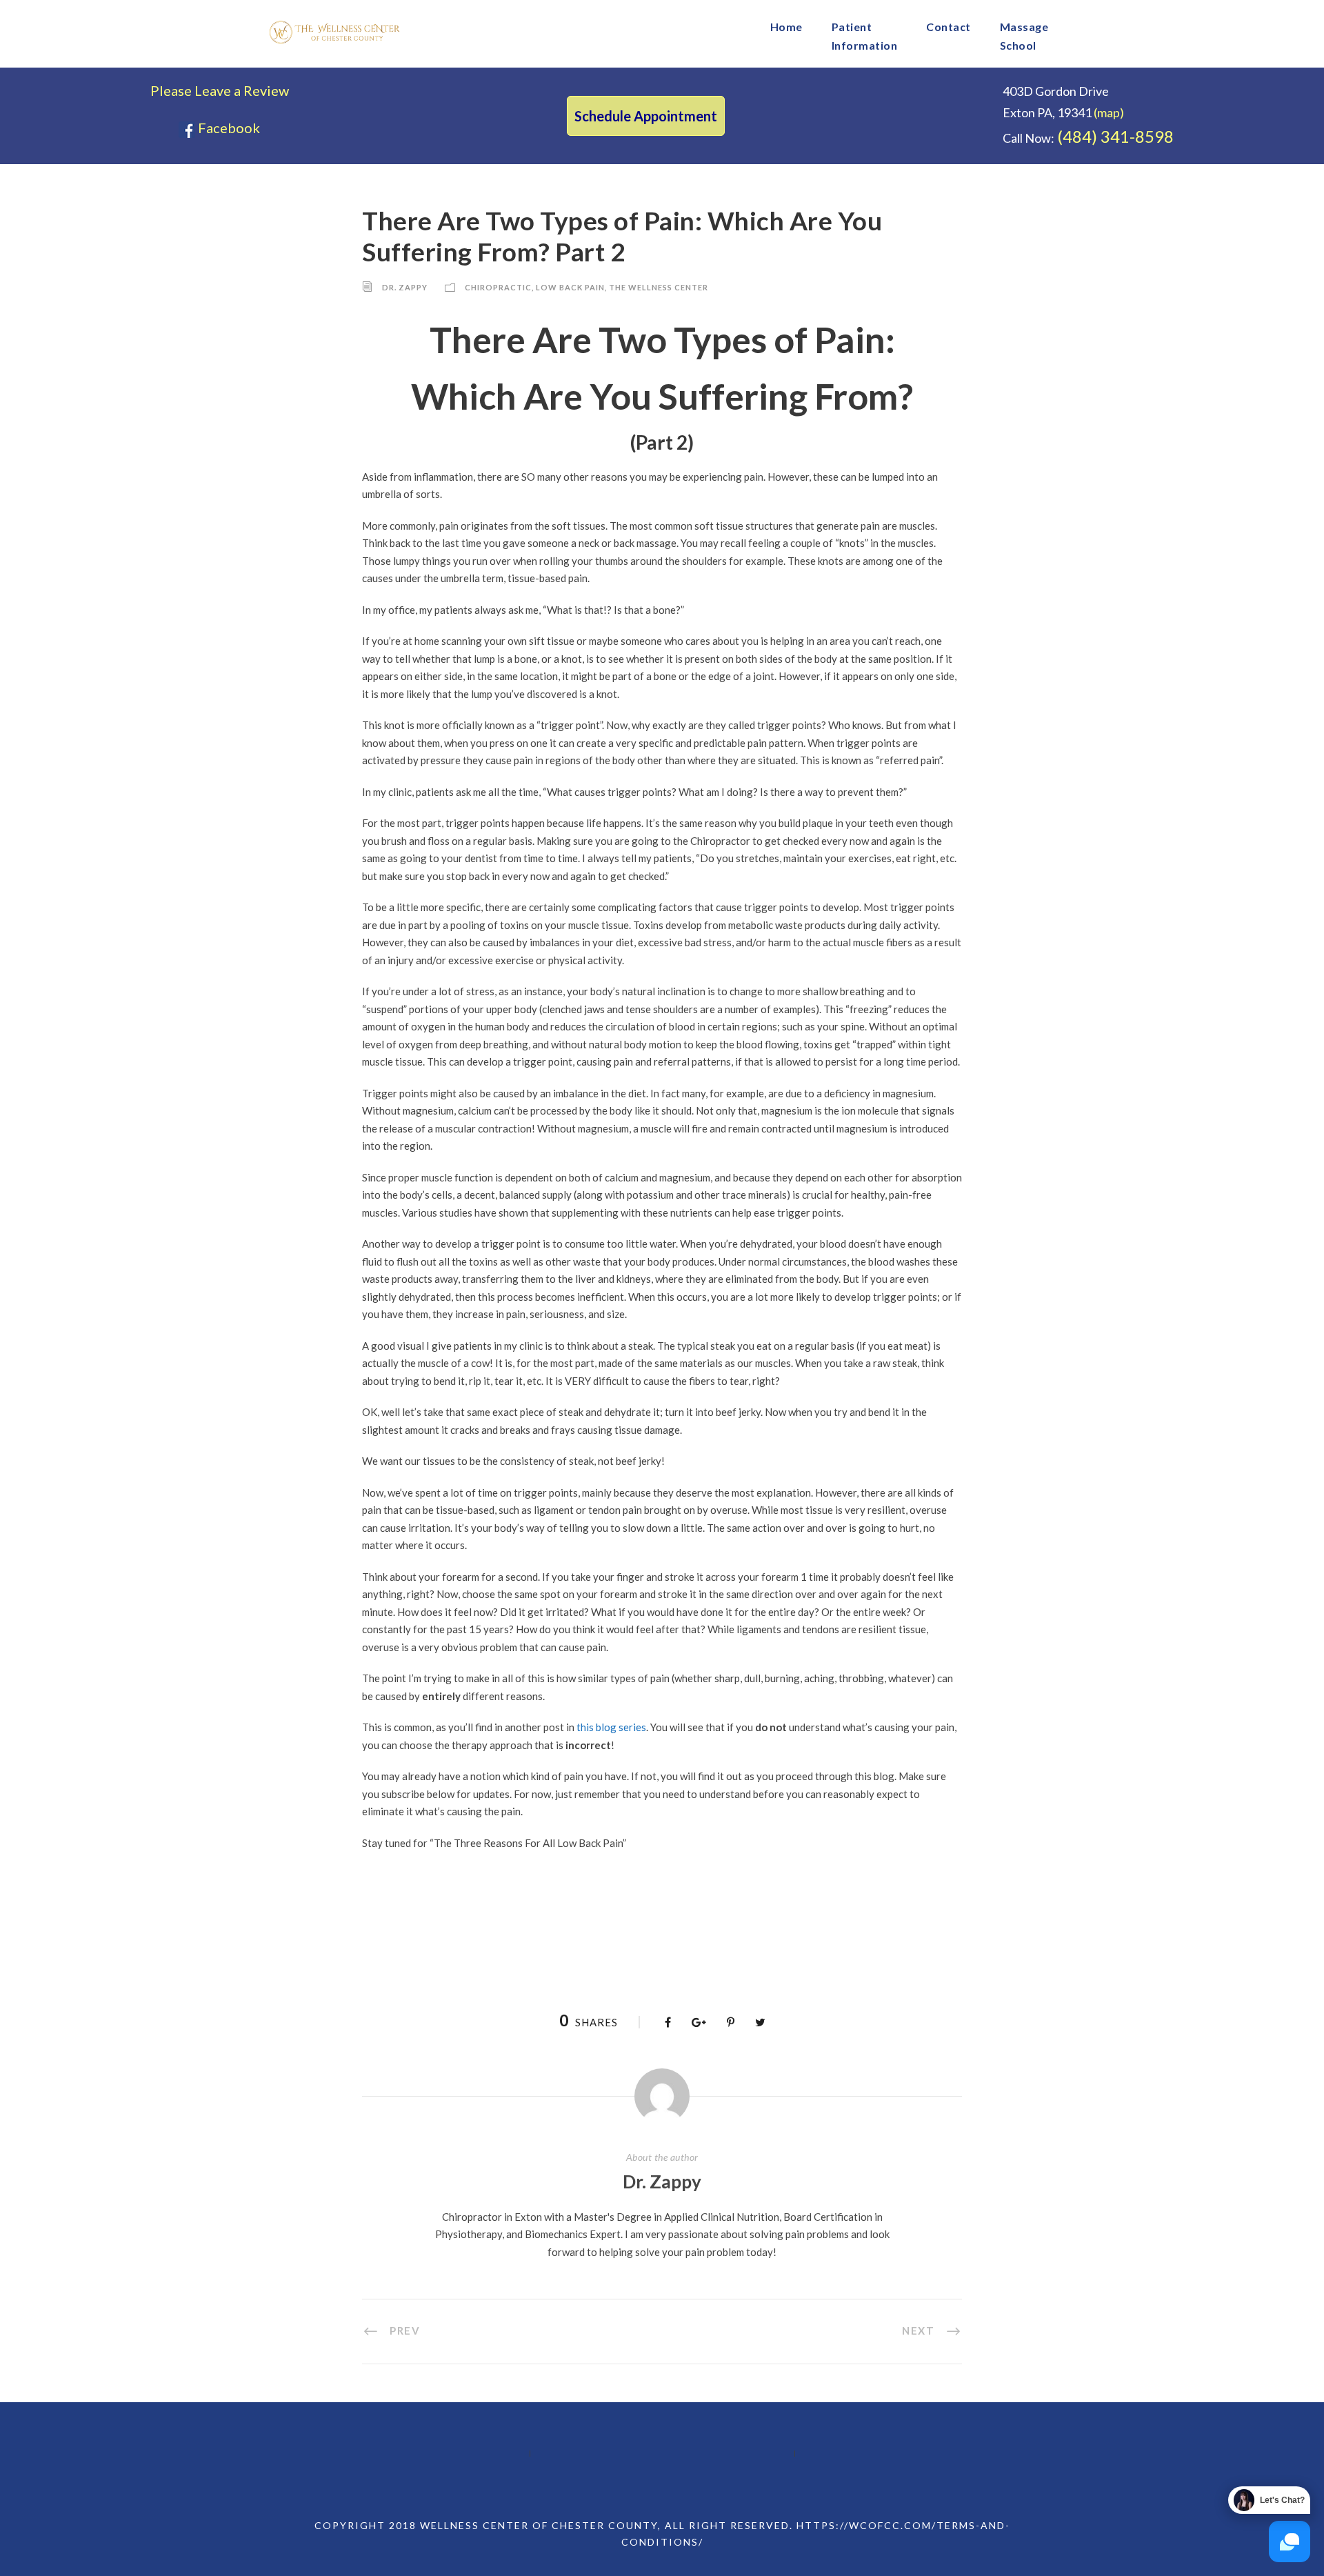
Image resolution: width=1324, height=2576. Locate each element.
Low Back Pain (570, 287)
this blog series (611, 1727)
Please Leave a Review (220, 90)
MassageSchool (1024, 36)
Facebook (228, 128)
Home (786, 27)
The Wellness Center (659, 287)
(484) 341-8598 (1115, 136)
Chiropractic (498, 287)
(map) (1109, 112)
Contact (949, 27)
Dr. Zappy (405, 287)
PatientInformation (865, 36)
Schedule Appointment (646, 116)
